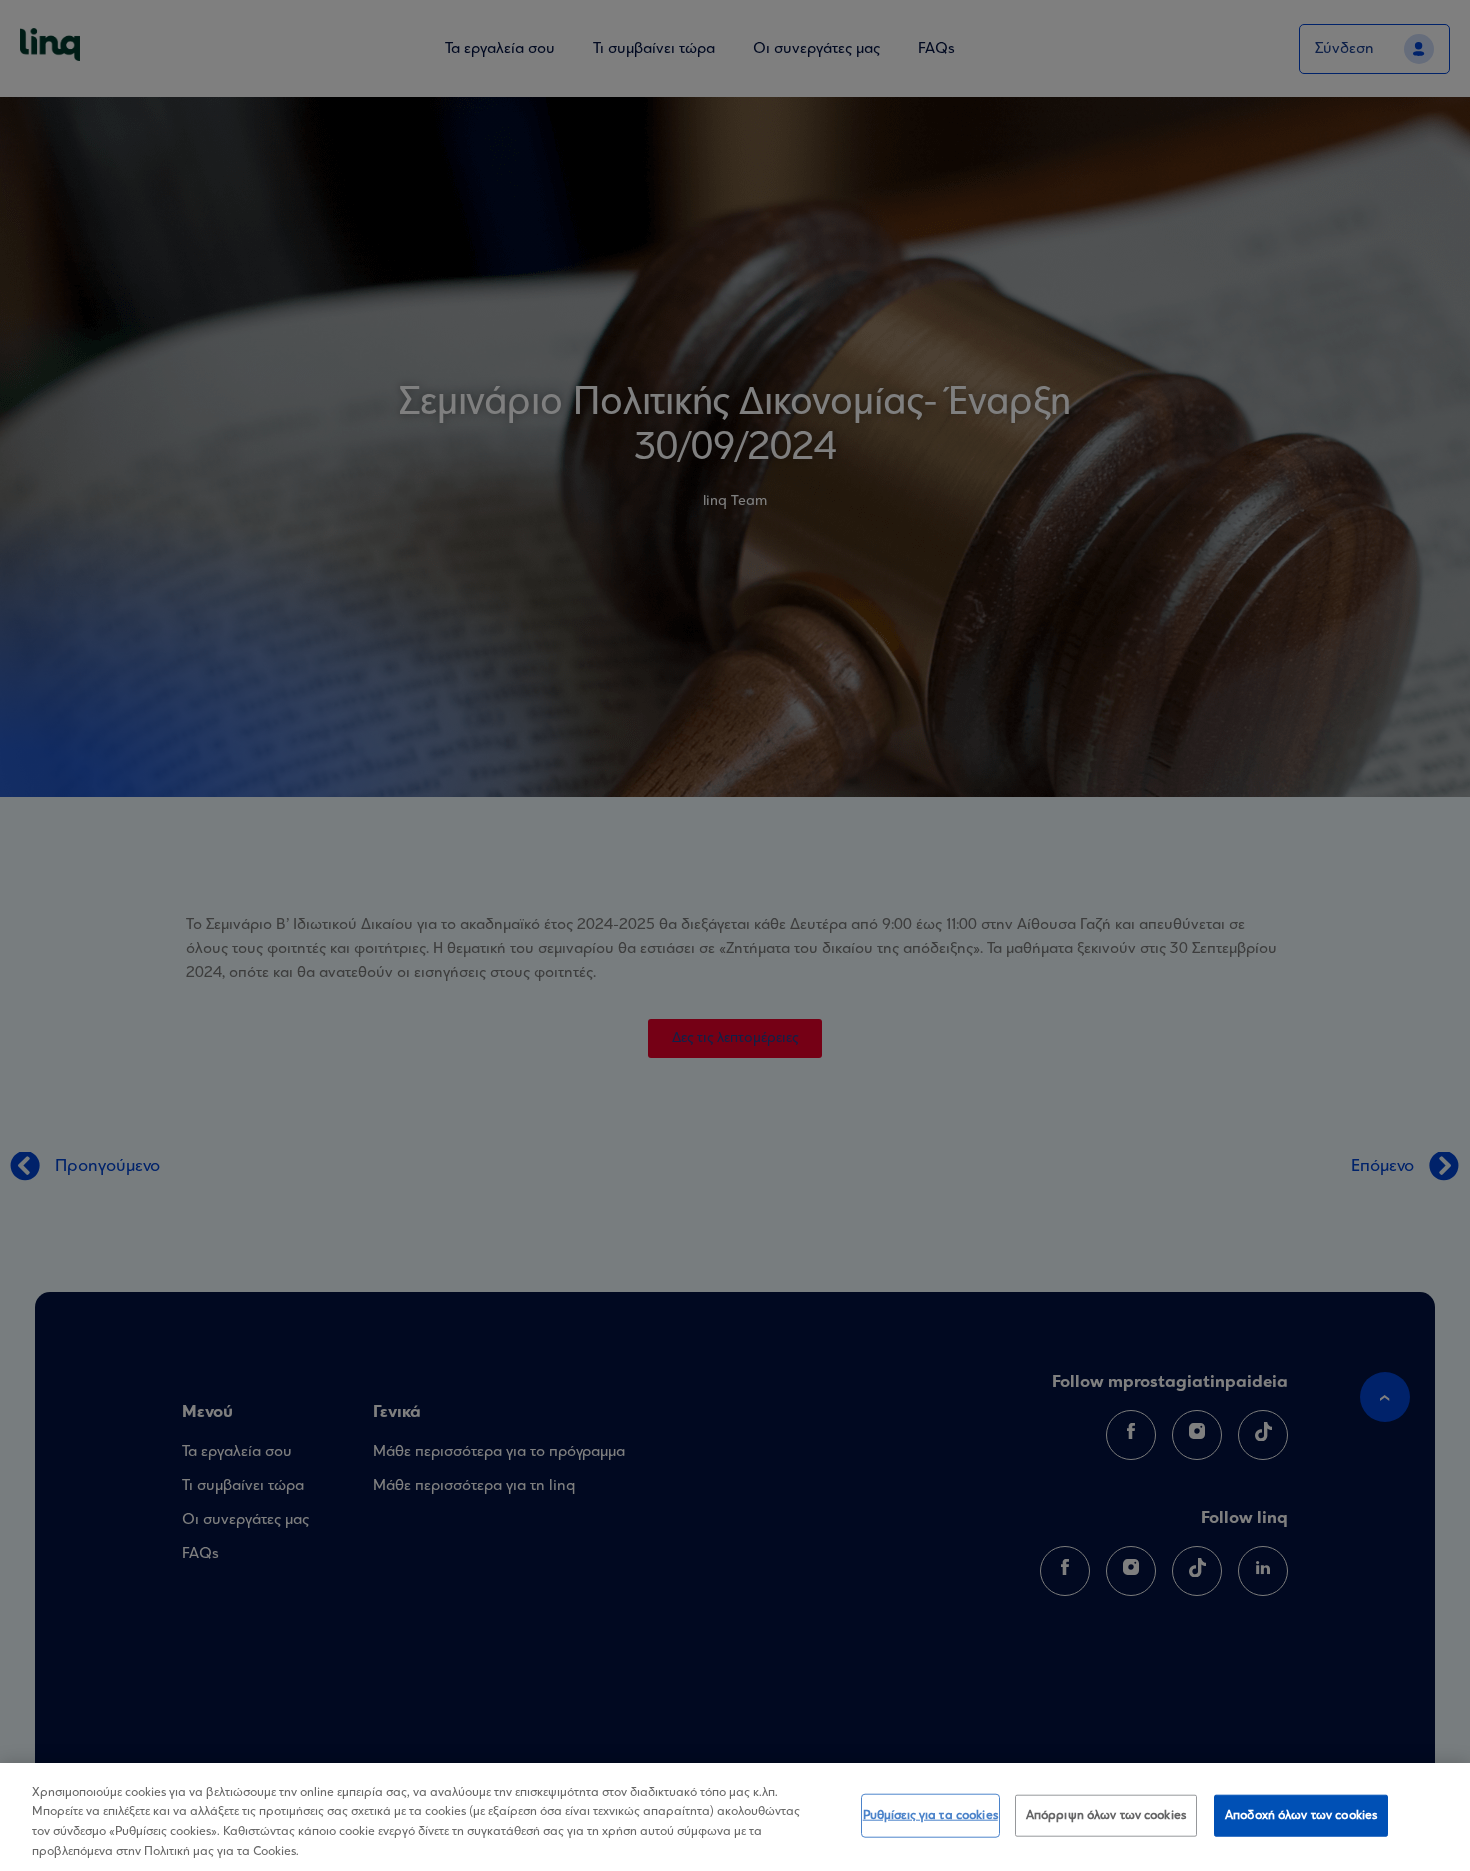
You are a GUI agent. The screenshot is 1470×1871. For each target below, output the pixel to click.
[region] (735, 1817)
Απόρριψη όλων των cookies (1106, 1815)
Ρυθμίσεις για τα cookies (930, 1815)
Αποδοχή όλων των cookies (1301, 1815)
